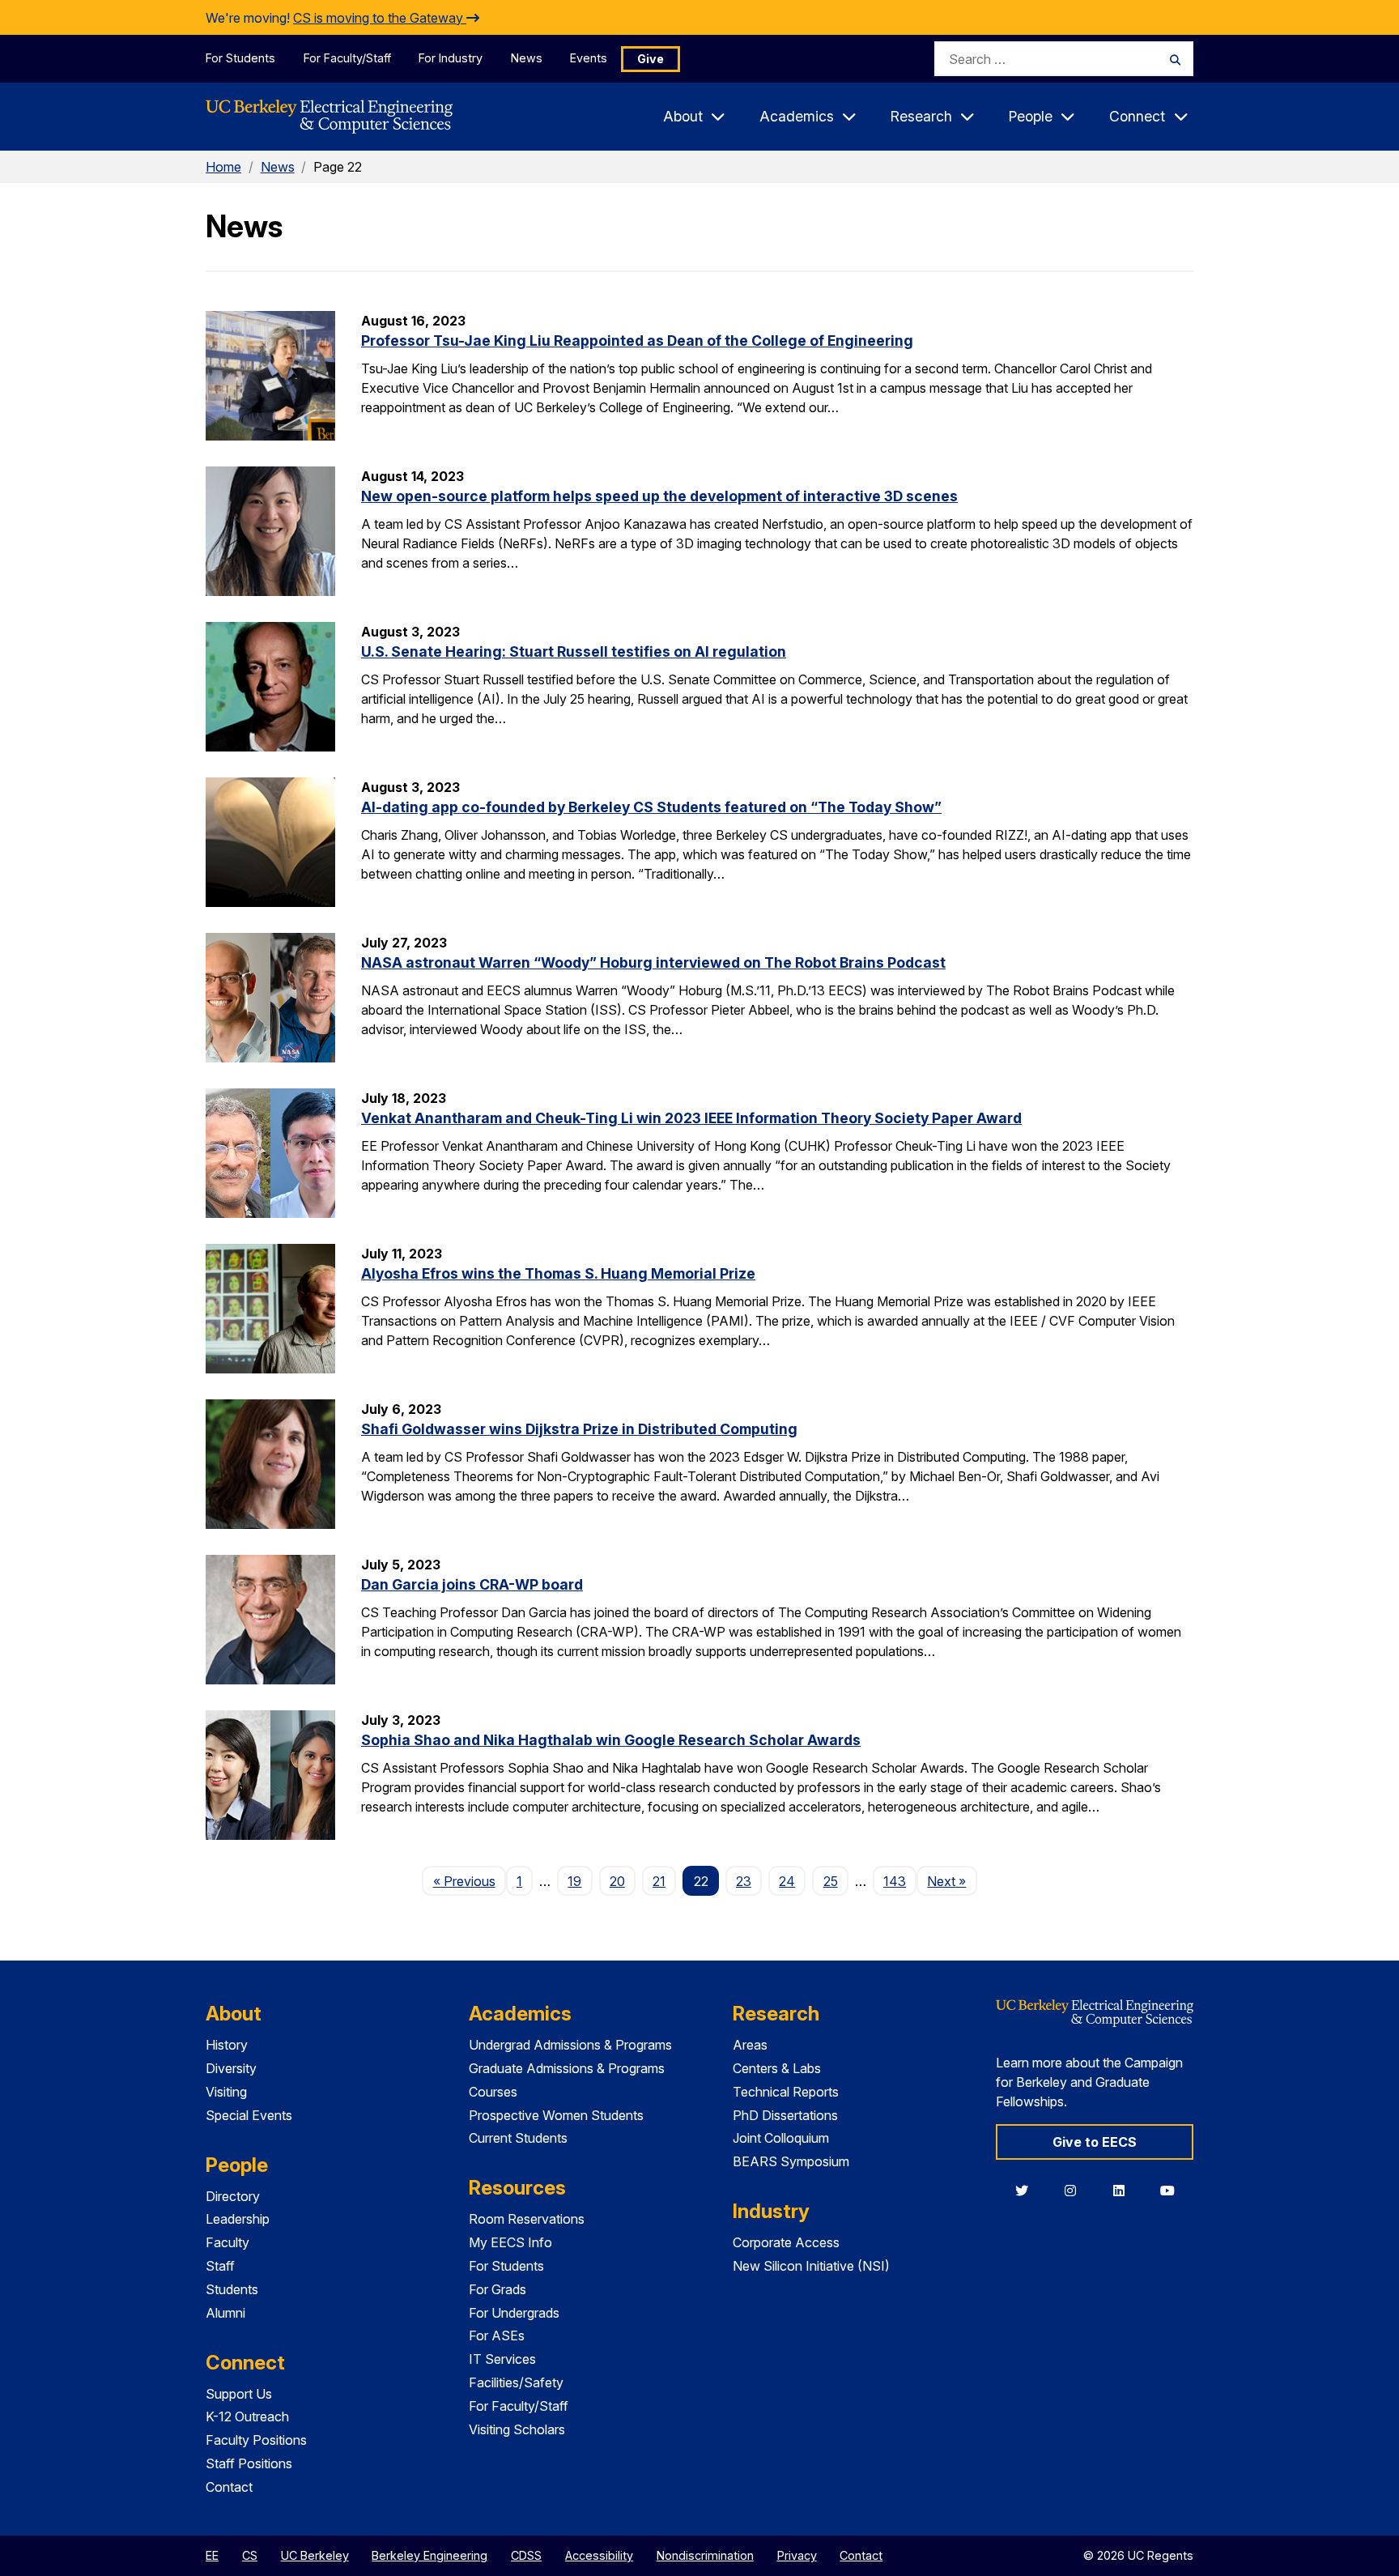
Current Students (518, 2138)
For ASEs (497, 2335)
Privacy (797, 2555)
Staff (220, 2266)
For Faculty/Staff (347, 58)
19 (574, 1881)
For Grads (498, 2289)
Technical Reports (786, 2092)
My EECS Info (510, 2242)
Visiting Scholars (517, 2429)
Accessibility (599, 2555)
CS (250, 2555)
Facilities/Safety (516, 2382)
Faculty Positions (256, 2440)
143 (895, 1881)
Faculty (227, 2242)
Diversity (231, 2068)
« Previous (469, 1881)
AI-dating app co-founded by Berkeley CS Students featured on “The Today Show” (651, 807)
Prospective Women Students (556, 2115)
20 (617, 1881)
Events (589, 58)
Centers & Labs (777, 2068)
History (227, 2045)
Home (223, 167)
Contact (229, 2487)
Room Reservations (527, 2219)
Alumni (225, 2313)
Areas (750, 2045)
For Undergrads (514, 2313)
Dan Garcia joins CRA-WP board (472, 1584)
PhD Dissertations (785, 2115)
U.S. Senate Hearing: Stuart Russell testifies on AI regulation (574, 651)
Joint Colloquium (781, 2138)
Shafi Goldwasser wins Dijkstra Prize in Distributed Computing (579, 1429)
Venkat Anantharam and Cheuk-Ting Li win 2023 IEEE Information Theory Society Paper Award (691, 1118)
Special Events (249, 2115)
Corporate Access (786, 2242)
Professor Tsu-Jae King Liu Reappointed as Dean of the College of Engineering (637, 341)
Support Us (239, 2394)
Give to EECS (1095, 2142)
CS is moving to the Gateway (380, 18)
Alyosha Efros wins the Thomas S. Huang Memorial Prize (558, 1273)
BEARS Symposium (791, 2161)
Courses (493, 2092)
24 (787, 1881)
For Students (240, 58)
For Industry (451, 58)
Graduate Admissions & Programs (567, 2068)
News (527, 58)
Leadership (238, 2219)
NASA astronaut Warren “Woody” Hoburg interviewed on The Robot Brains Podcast (653, 962)
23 (744, 1881)
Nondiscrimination (705, 2555)
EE (212, 2555)
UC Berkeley (315, 2555)
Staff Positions (249, 2463)
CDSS (526, 2555)
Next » (952, 1881)
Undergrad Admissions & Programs (570, 2045)
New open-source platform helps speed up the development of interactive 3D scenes (659, 496)
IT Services (502, 2359)
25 (831, 1881)
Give (651, 59)
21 (659, 1881)
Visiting (226, 2092)
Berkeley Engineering (429, 2555)
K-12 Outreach (247, 2416)
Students (232, 2289)
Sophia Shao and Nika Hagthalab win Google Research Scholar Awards (611, 1740)
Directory (233, 2196)
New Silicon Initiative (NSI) (811, 2266)
